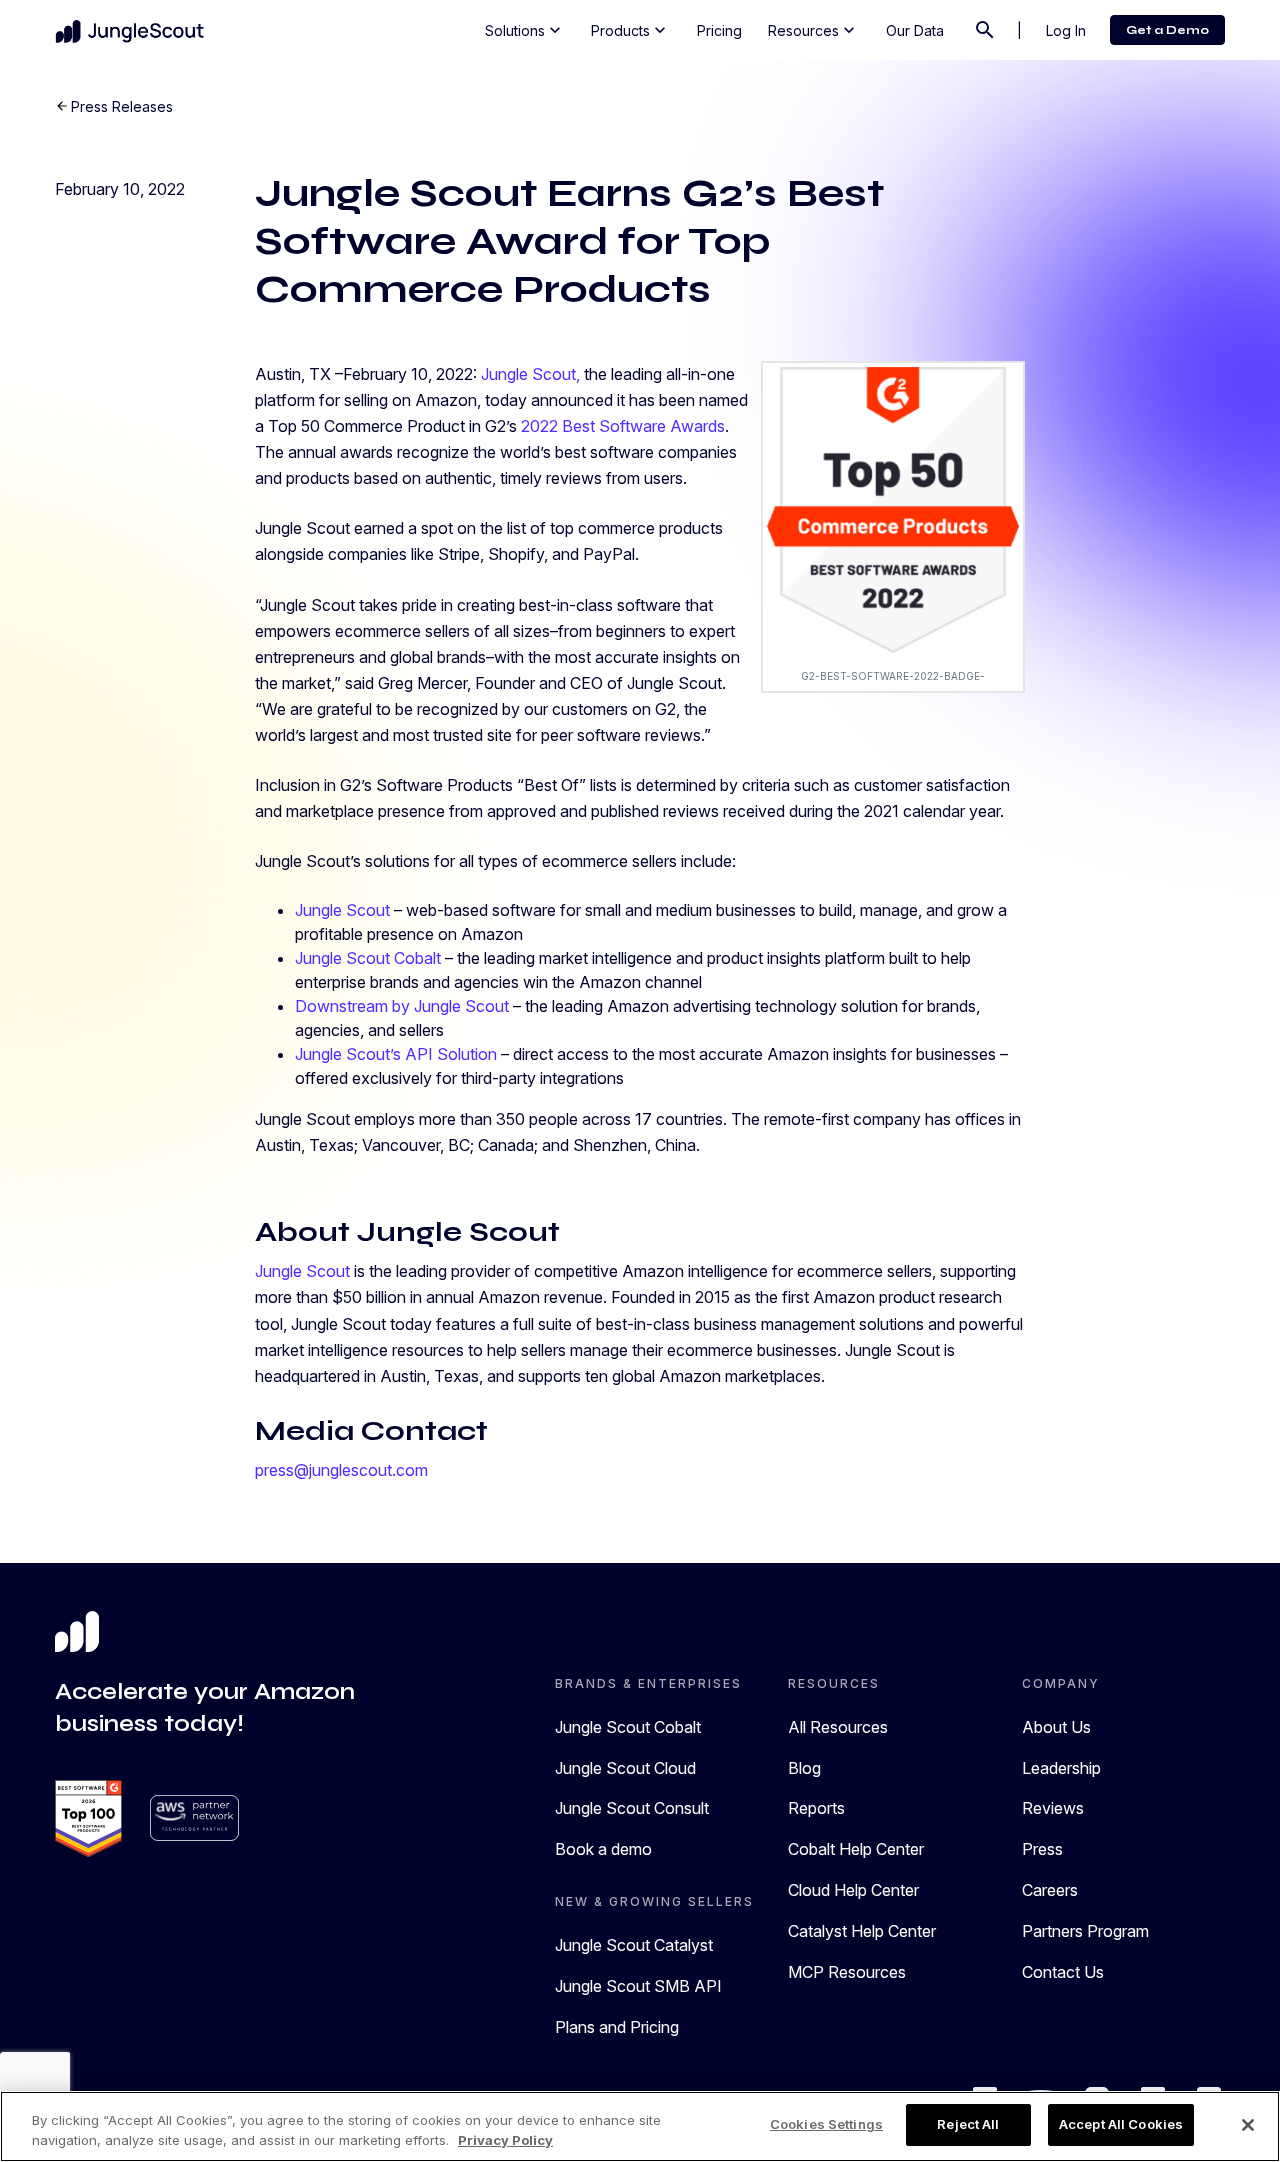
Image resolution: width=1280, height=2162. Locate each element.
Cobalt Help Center (856, 1849)
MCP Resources (847, 1972)
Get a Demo (1167, 30)
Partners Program (1085, 1931)
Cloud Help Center (853, 1890)
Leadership (1061, 1768)
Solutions (525, 30)
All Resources (838, 1727)
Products (630, 30)
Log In (1066, 30)
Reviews (1053, 1808)
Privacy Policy (505, 2140)
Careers (1050, 1890)
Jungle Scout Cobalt (628, 1727)
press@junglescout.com (341, 1470)
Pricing (719, 30)
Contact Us (1063, 1972)
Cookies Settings (826, 2124)
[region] (640, 2126)
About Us (1056, 1727)
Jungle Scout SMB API (638, 1986)
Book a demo (603, 1849)
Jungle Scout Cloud (625, 1768)
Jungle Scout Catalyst (634, 1945)
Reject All (968, 2124)
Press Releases (122, 106)
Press (1042, 1849)
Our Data (915, 30)
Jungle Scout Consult (632, 1808)
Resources (813, 30)
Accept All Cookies (1121, 2124)
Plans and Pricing (617, 2027)
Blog (804, 1768)
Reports (816, 1808)
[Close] (1248, 2125)
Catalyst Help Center (862, 1931)
